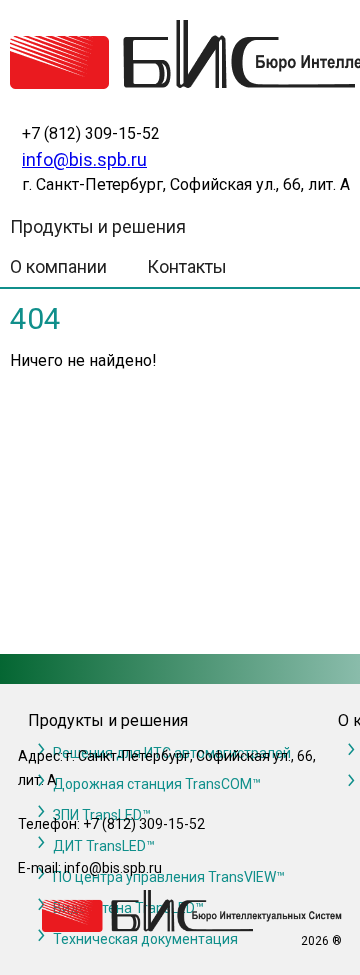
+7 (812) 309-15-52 (91, 133)
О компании (58, 266)
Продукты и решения (98, 226)
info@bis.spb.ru (84, 159)
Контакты (187, 266)
